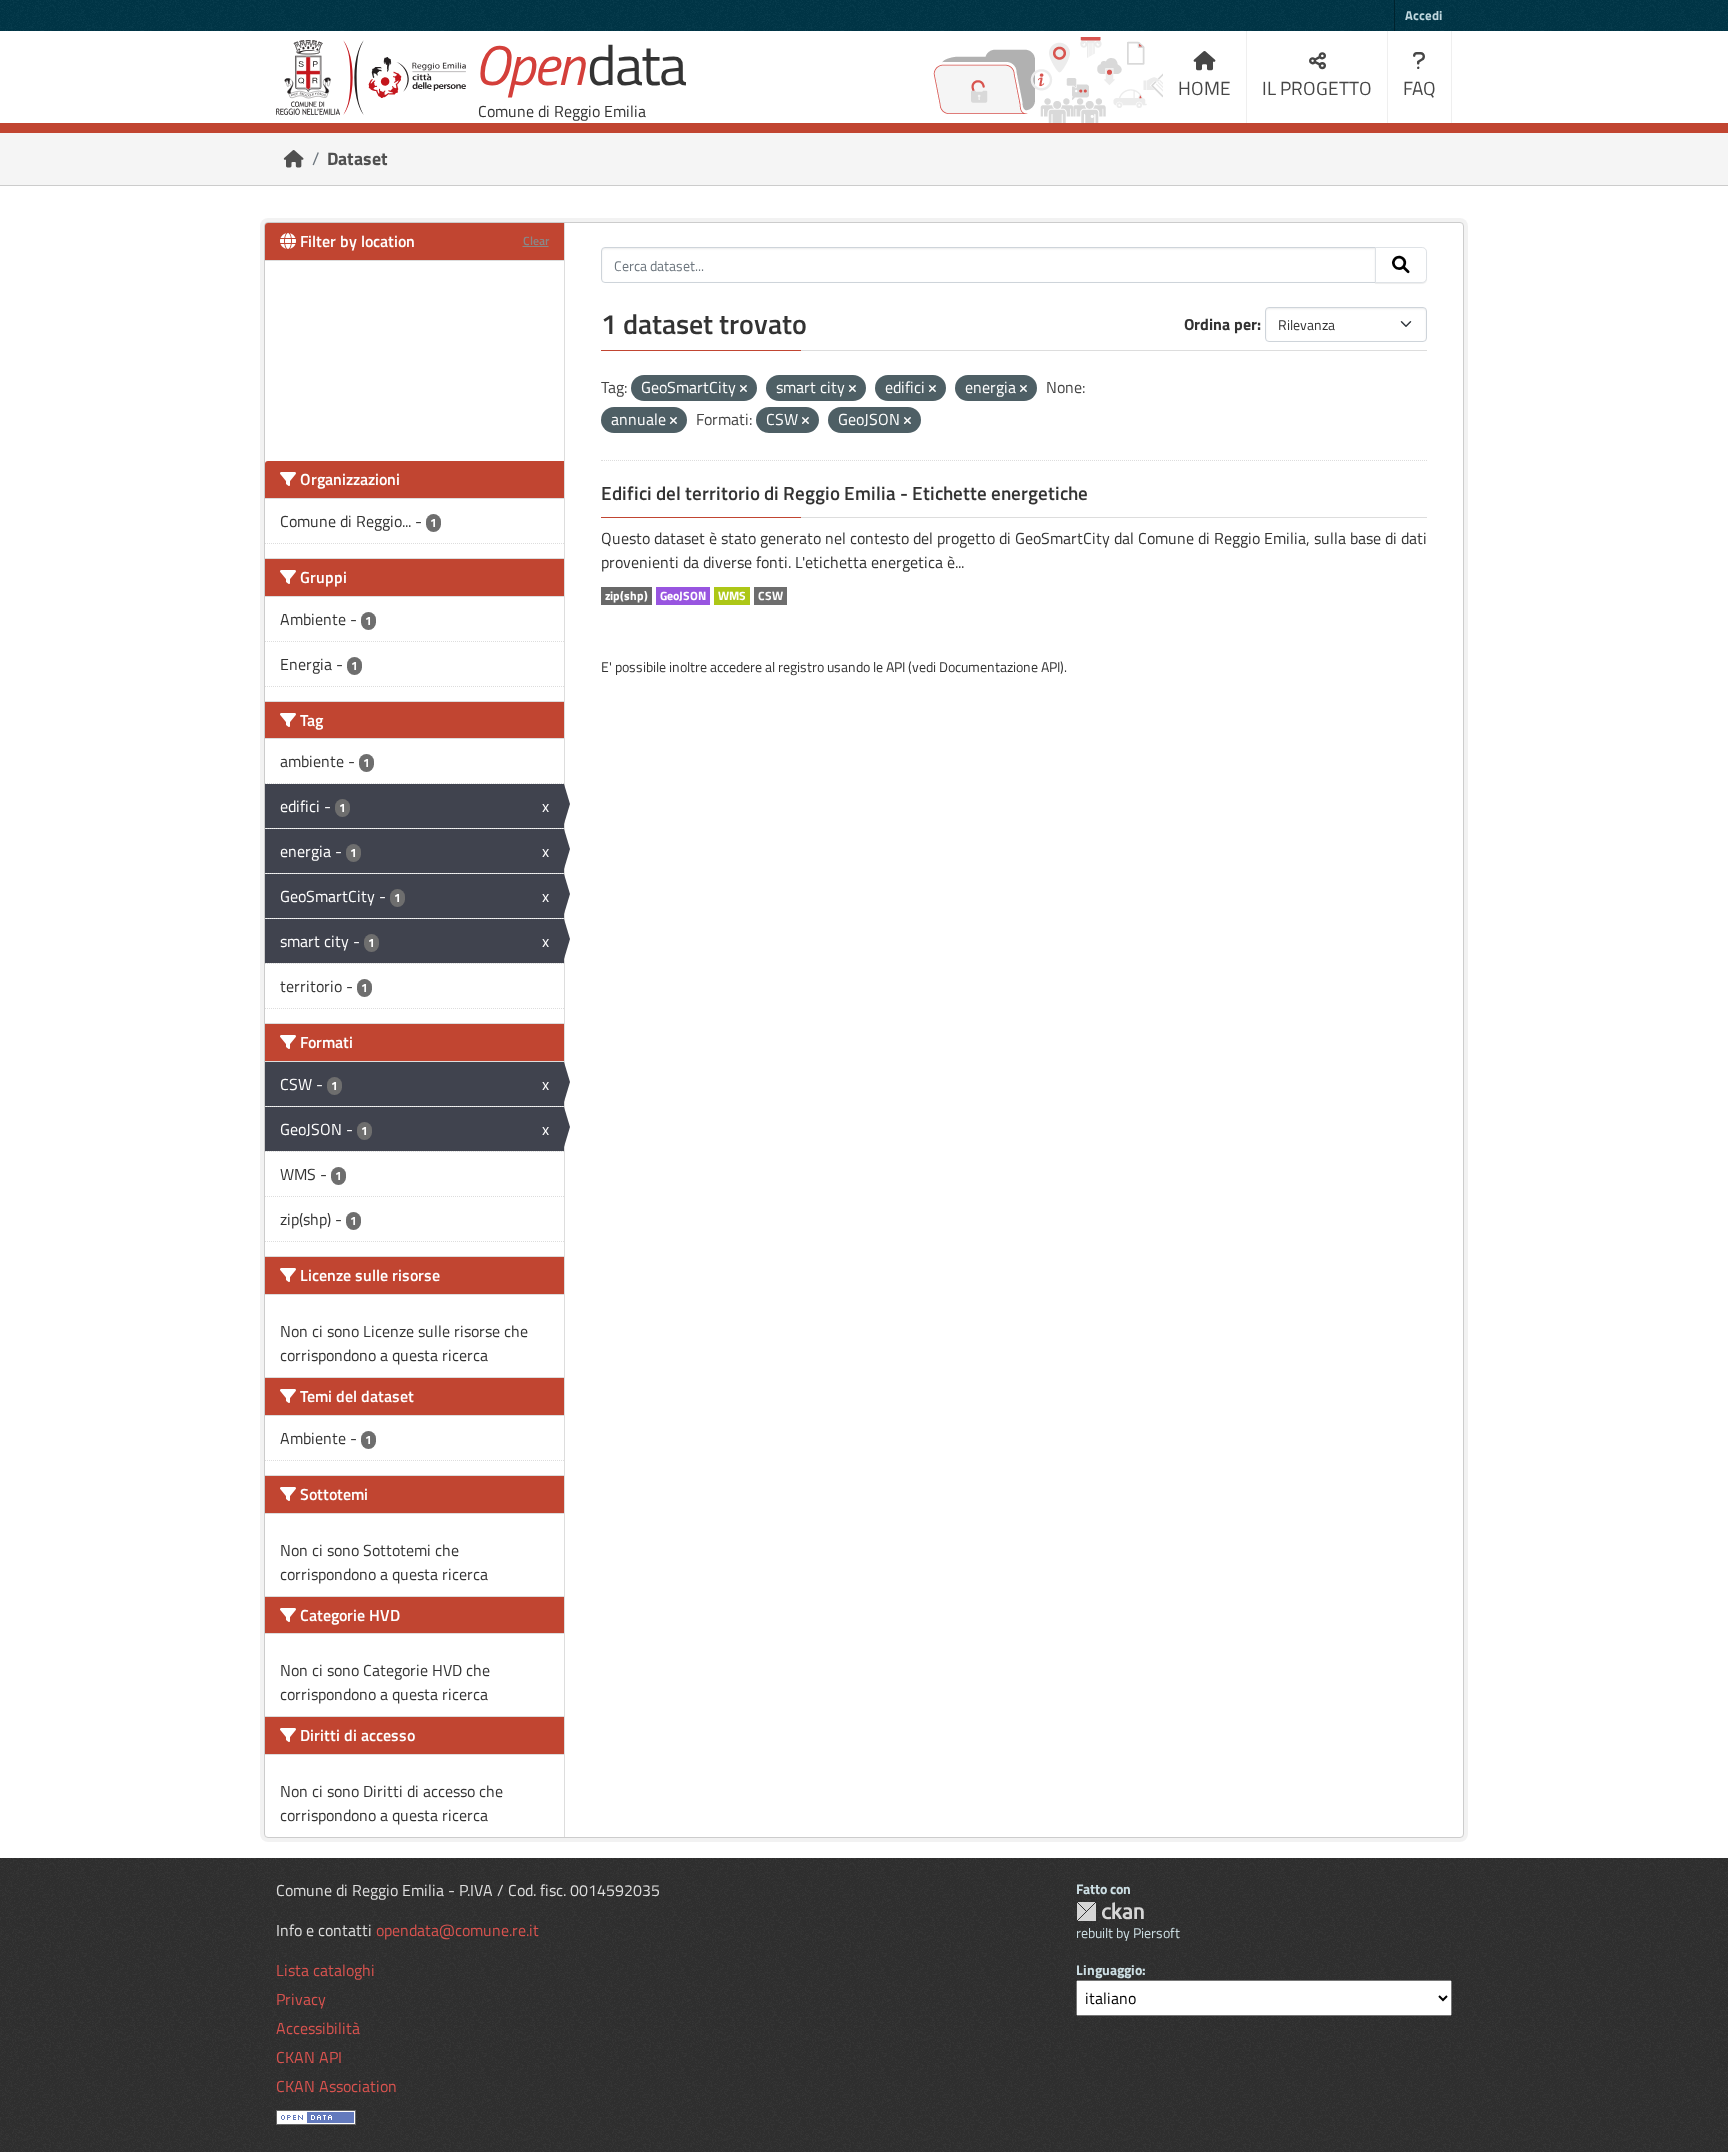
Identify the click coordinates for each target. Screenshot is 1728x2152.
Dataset (357, 158)
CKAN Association (336, 2086)
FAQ (1419, 87)
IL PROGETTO (1317, 87)
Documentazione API (999, 666)
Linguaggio (1109, 1969)
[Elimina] (743, 389)
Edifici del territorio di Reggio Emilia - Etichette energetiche (844, 493)
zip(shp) (626, 596)
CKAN (1110, 1911)
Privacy (301, 1999)
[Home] (294, 158)
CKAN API (309, 2057)
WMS (732, 596)
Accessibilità (318, 2028)
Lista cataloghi (325, 1970)
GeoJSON (683, 596)
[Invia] (1401, 265)
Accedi (1423, 15)
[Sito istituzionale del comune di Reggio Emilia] (371, 77)
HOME (1204, 87)
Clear (536, 240)
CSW (770, 596)
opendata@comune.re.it (457, 1930)
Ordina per (1220, 324)
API (895, 666)
